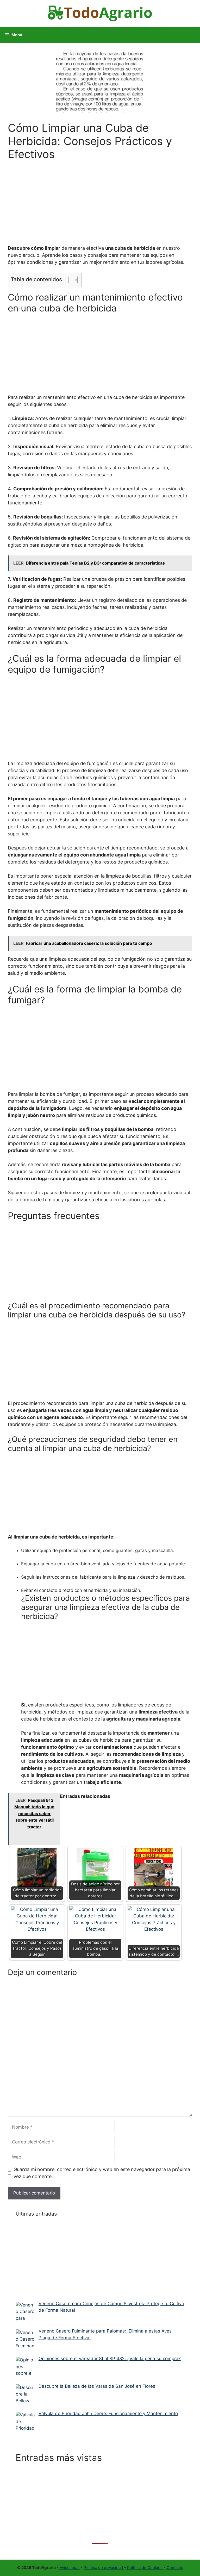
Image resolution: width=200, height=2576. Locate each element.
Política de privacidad (104, 2568)
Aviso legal (70, 2568)
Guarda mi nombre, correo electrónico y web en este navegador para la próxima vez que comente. (102, 2173)
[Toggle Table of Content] (70, 280)
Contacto (174, 2568)
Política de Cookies (145, 2568)
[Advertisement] (100, 199)
